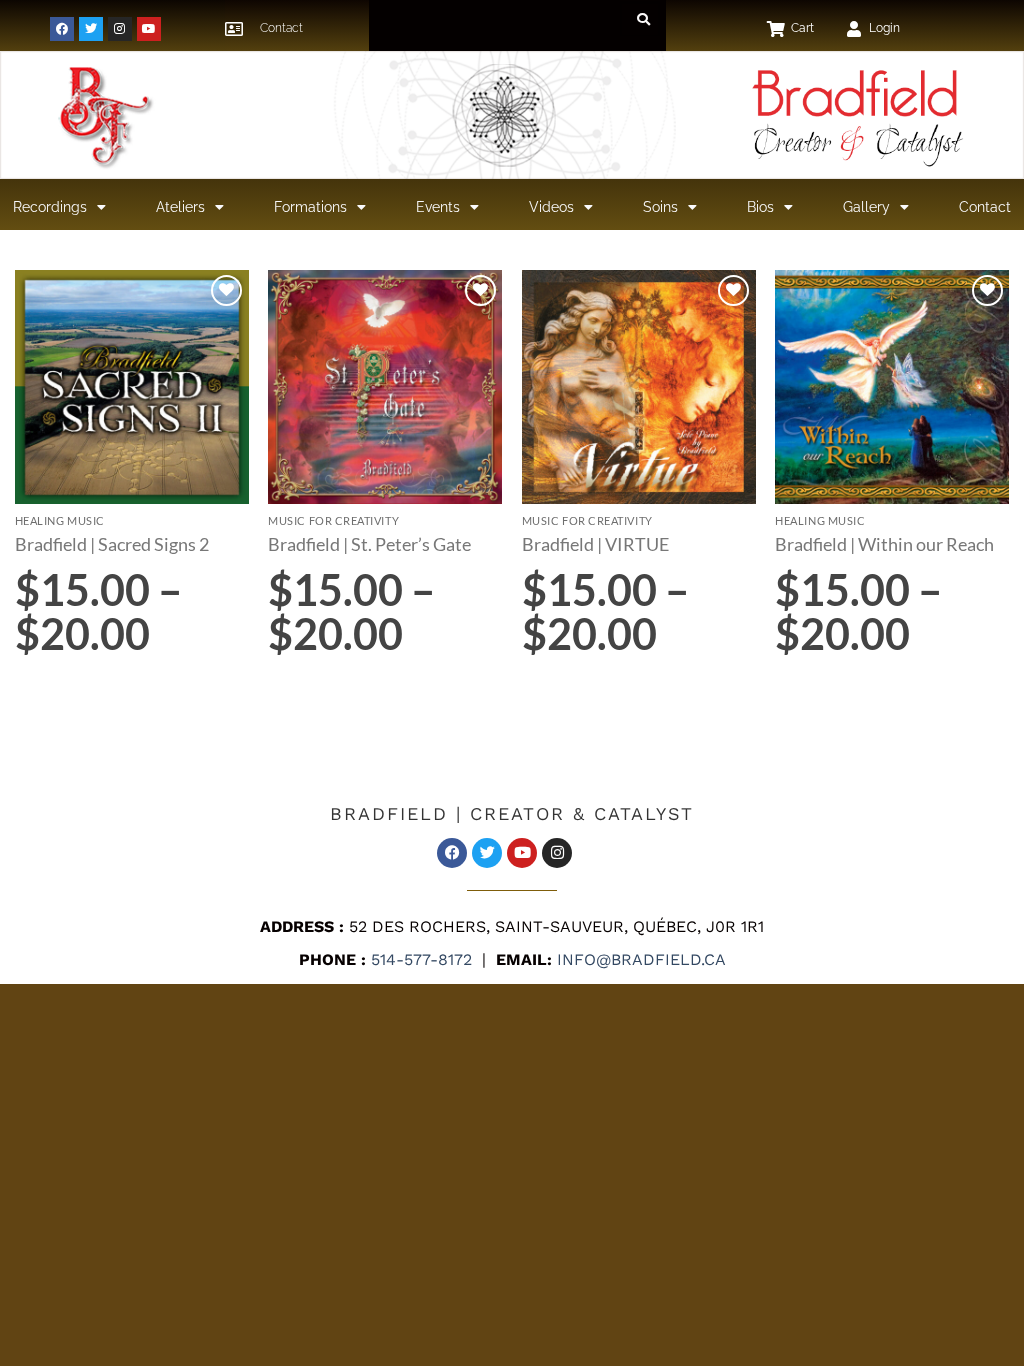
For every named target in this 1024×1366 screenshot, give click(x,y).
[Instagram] (120, 29)
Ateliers (180, 207)
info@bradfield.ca (639, 959)
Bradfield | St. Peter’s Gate (369, 544)
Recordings (50, 207)
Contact (985, 207)
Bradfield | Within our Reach (884, 544)
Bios (760, 207)
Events (438, 207)
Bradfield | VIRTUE (595, 544)
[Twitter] (91, 29)
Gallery (866, 207)
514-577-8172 (419, 959)
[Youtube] (149, 29)
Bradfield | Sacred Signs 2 (112, 544)
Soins (660, 207)
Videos (551, 207)
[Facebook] (62, 29)
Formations (310, 207)
